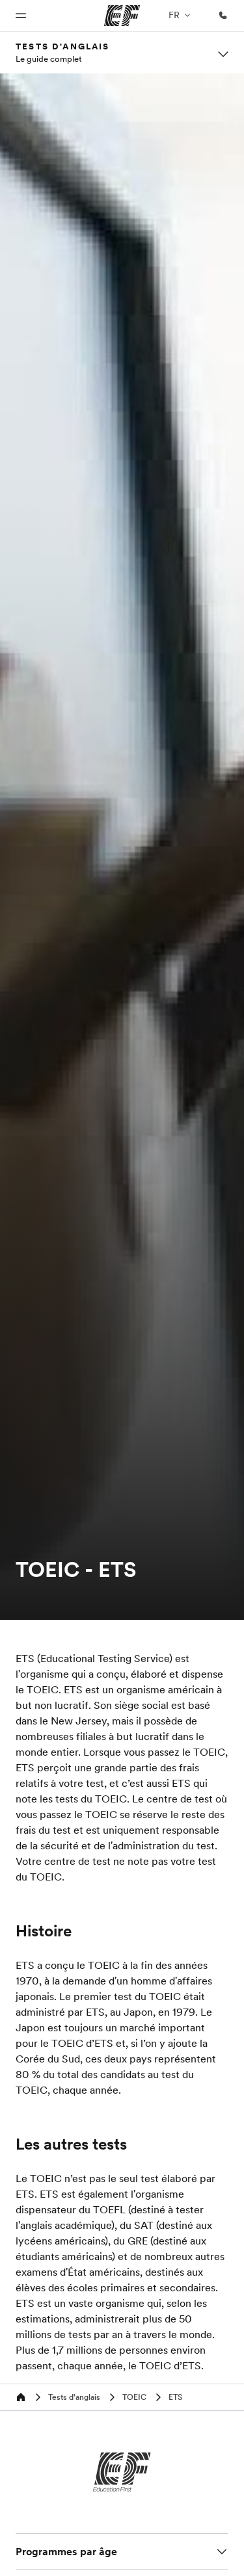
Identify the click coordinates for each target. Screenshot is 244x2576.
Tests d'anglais (63, 46)
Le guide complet (49, 59)
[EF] (122, 2472)
